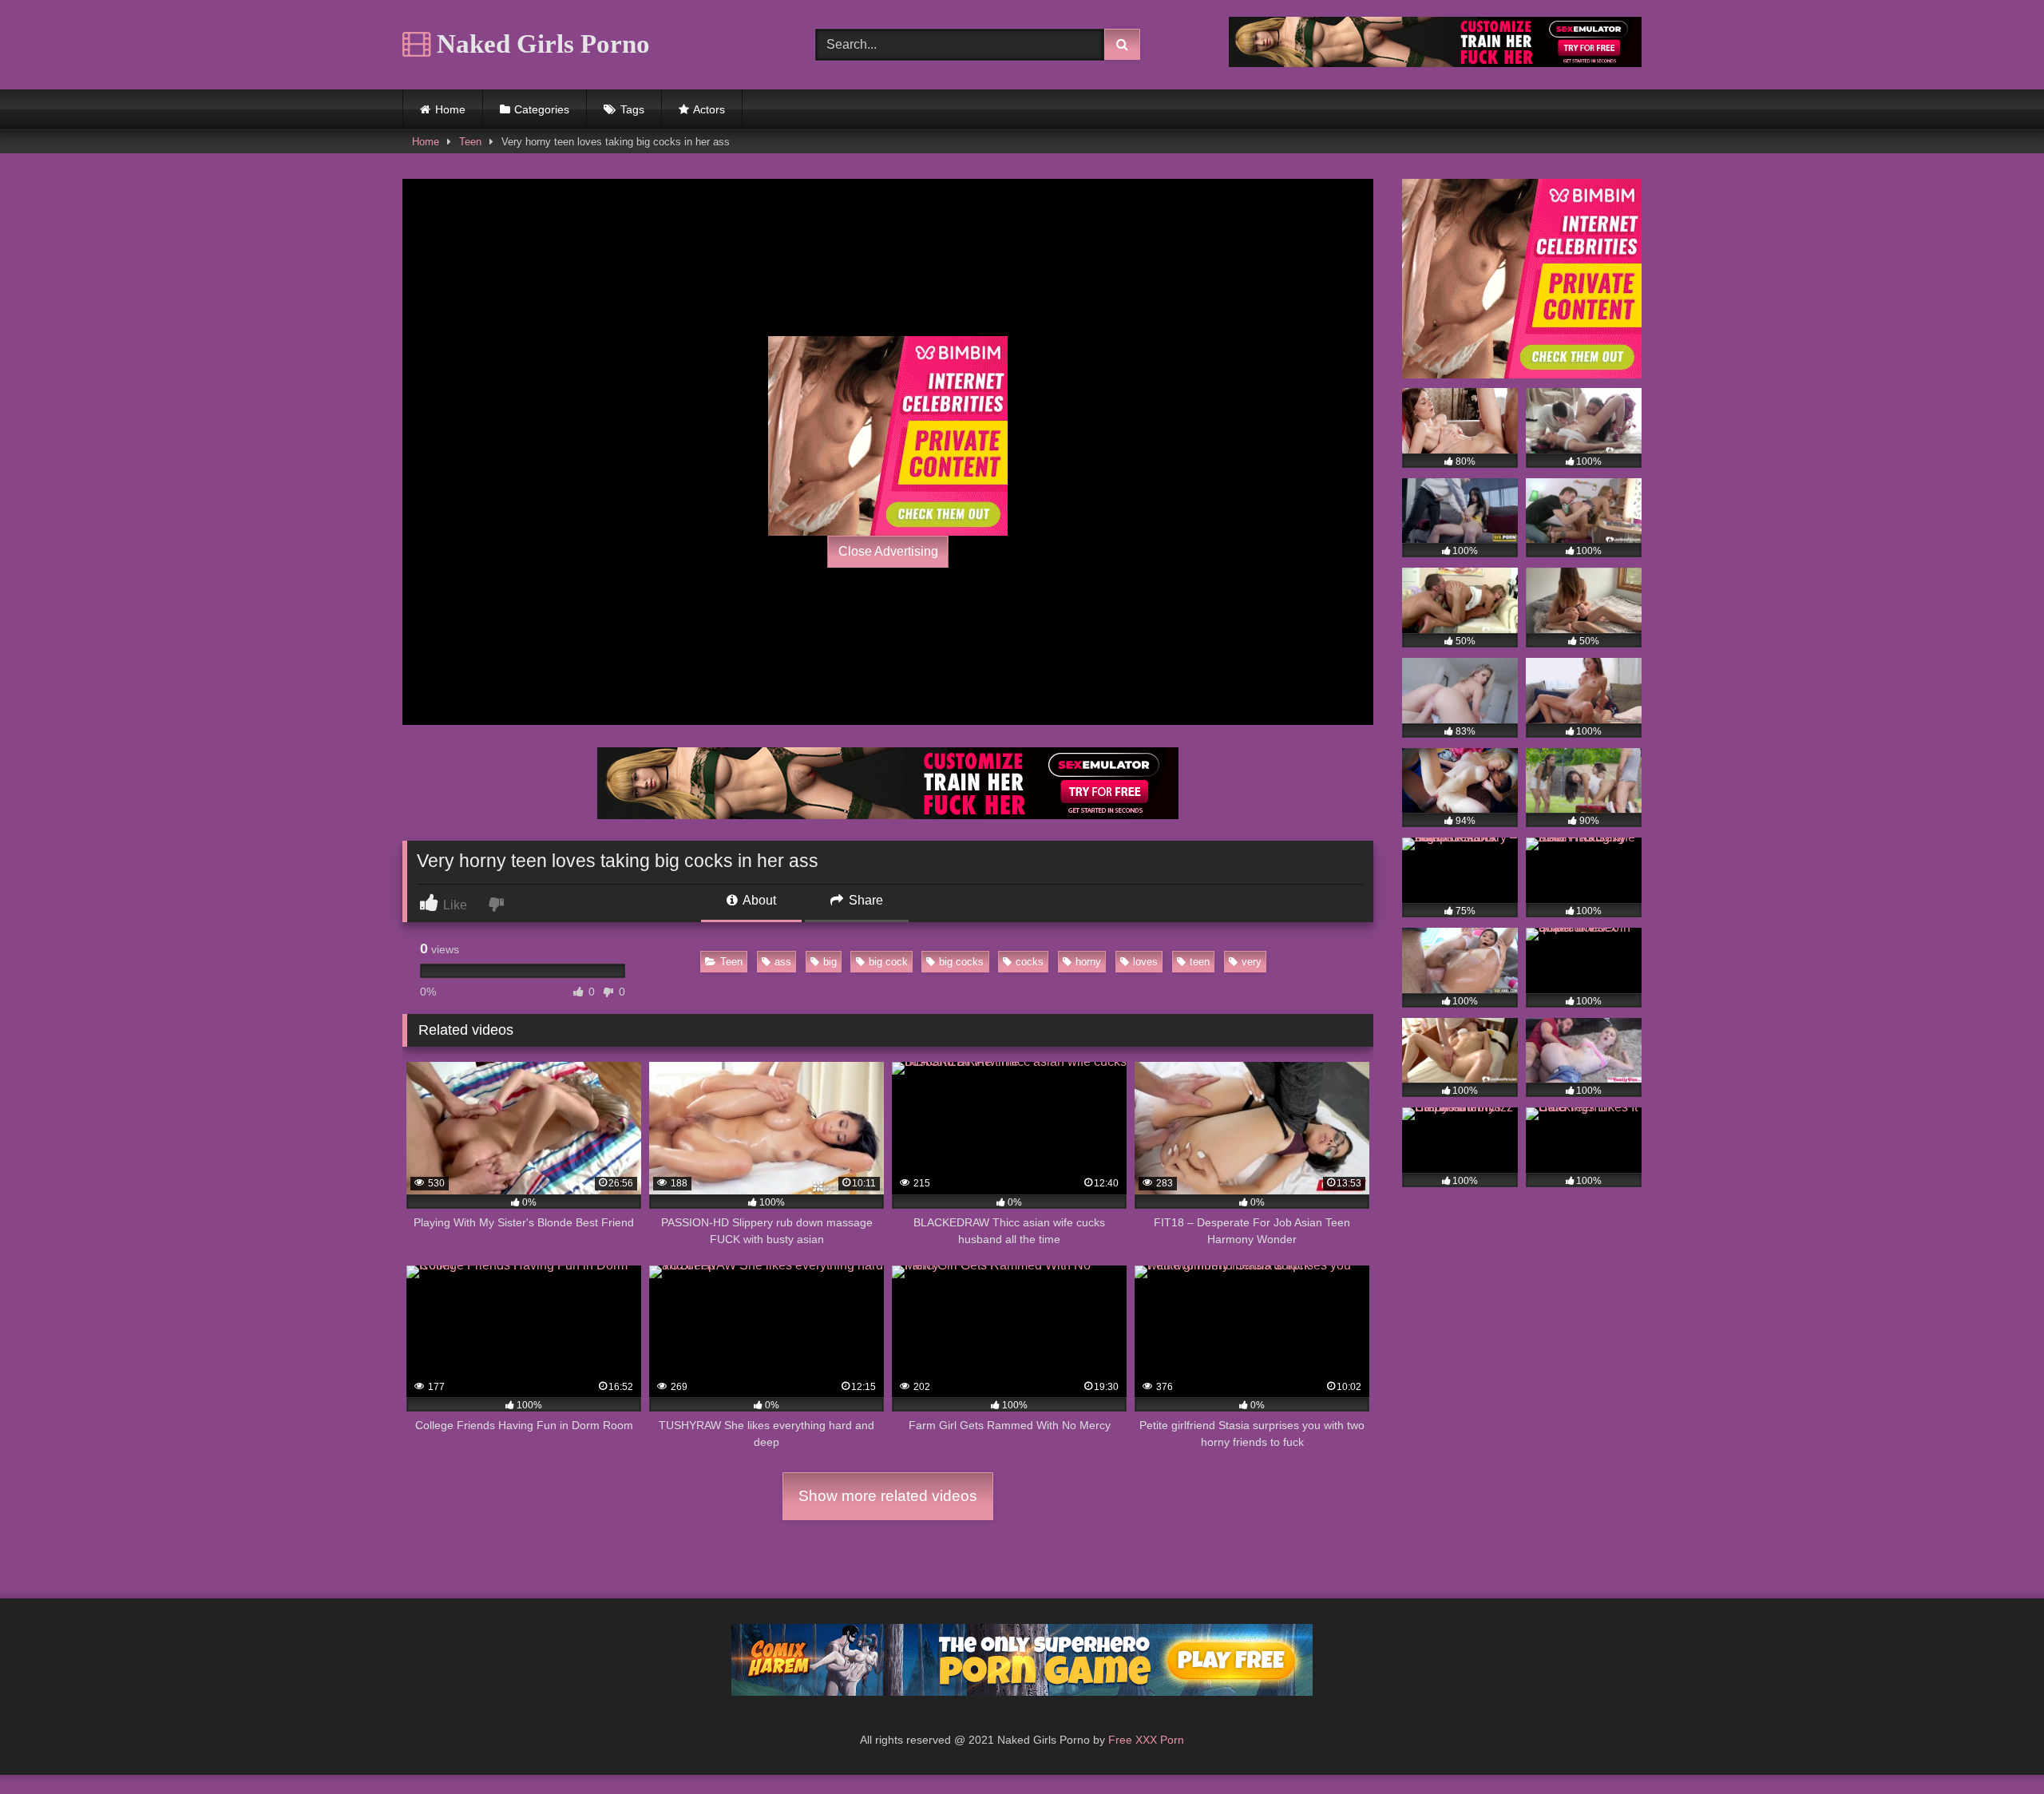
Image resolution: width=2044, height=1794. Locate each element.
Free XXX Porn (1146, 1740)
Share (864, 900)
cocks (1030, 962)
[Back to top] (1994, 1746)
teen (1200, 962)
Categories (542, 109)
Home (450, 109)
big (830, 962)
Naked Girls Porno (540, 44)
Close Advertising (888, 551)
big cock (888, 962)
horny (1088, 962)
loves (1145, 962)
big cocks (961, 962)
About (758, 900)
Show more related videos (888, 1496)
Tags (632, 109)
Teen (470, 142)
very (1252, 962)
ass (783, 962)
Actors (709, 109)
